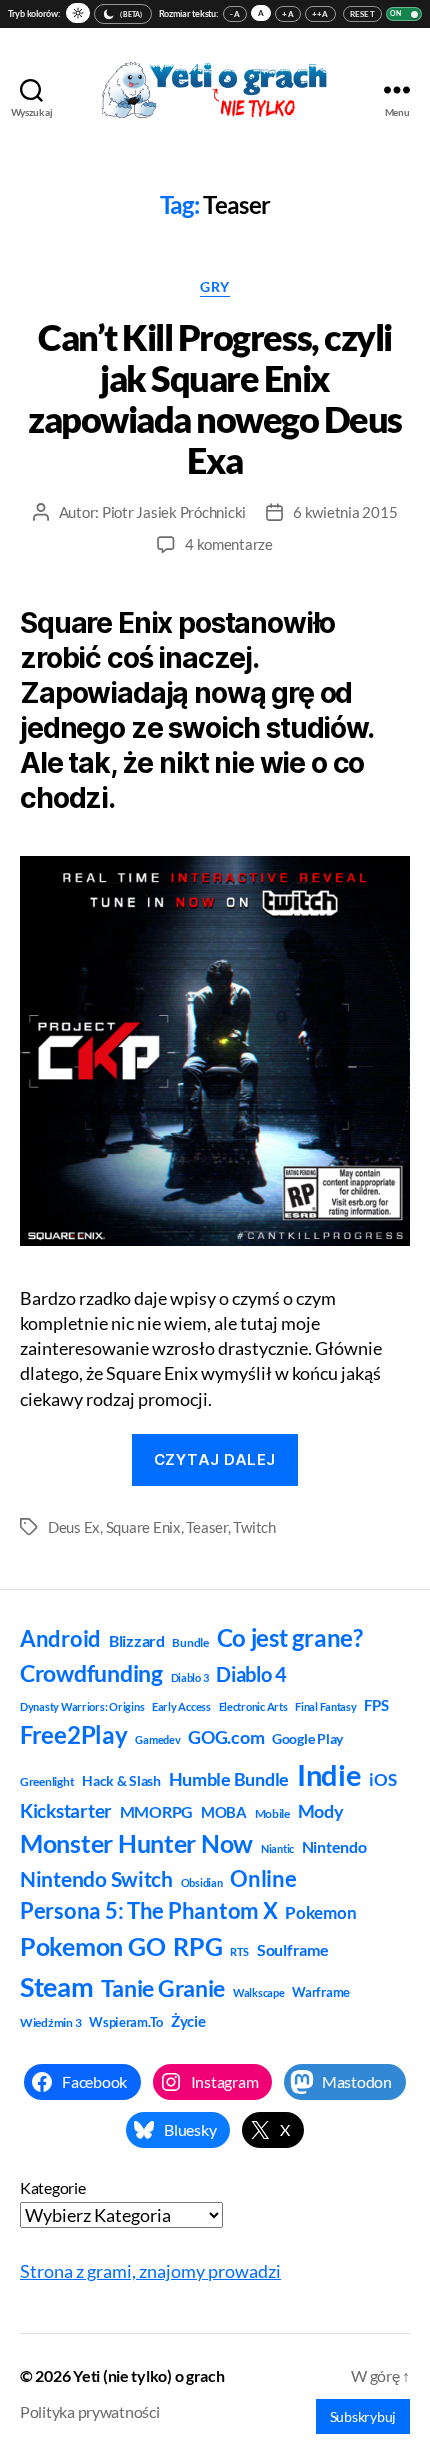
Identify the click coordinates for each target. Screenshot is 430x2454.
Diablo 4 (251, 1674)
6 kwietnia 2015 (345, 512)
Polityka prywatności (90, 2411)
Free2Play (74, 1735)
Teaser (206, 1527)
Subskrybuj (363, 2416)
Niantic (277, 1848)
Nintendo (334, 1846)
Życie (188, 2021)
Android (60, 1638)
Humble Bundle (229, 1779)
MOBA (224, 1812)
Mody (321, 1811)
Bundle (190, 1642)
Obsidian (202, 1882)
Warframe (321, 1992)
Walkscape (259, 1992)
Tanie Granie (163, 1988)
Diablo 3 (190, 1677)
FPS (376, 1705)
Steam (57, 1986)
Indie (329, 1774)
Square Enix (143, 1527)
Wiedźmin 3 (50, 2022)
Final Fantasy (326, 1706)
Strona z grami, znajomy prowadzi (150, 2271)
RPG (197, 1946)
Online (263, 1878)
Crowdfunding (91, 1673)
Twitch (254, 1527)
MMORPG (156, 1811)
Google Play (307, 1738)
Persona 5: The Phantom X (149, 1910)
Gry (215, 286)
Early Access (181, 1706)
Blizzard (137, 1640)
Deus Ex (74, 1527)
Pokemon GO (92, 1946)
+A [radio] (288, 14)
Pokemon (320, 1913)
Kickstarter (66, 1811)
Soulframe (293, 1949)
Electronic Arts (253, 1706)
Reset (362, 14)
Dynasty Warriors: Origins (82, 1706)
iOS (382, 1779)
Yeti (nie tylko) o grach (149, 2375)
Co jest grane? (290, 1637)
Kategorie (53, 2187)
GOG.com (226, 1737)
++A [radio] (320, 14)
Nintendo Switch (96, 1879)
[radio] (78, 13)
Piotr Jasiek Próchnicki (174, 512)
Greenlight (47, 1781)
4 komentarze (229, 544)
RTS (239, 1951)
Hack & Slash (121, 1780)
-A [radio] (235, 14)
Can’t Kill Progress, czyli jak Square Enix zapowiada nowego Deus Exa (215, 398)
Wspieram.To (126, 2022)
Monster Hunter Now (136, 1843)
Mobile (272, 1813)
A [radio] (261, 13)
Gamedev (157, 1739)
